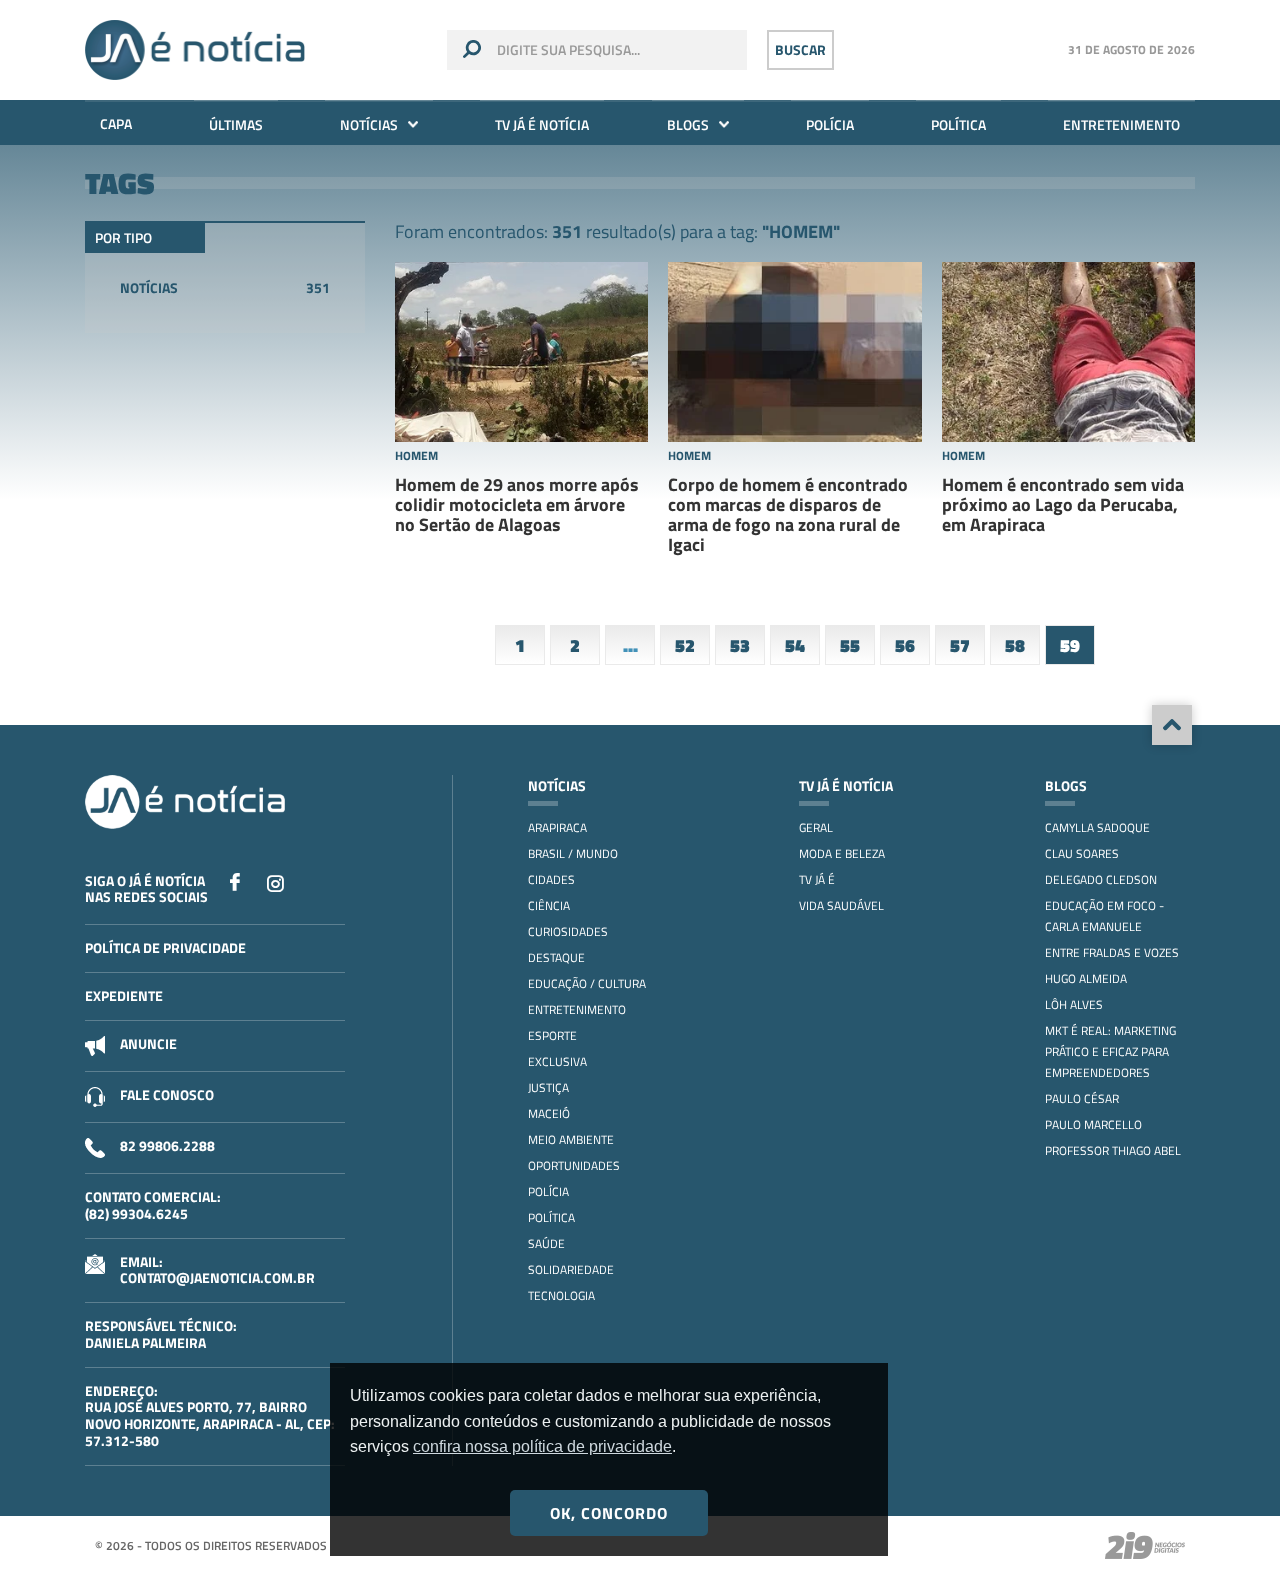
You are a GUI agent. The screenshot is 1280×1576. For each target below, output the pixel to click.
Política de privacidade (165, 947)
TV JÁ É (817, 879)
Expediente (124, 995)
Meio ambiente (571, 1139)
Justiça (548, 1087)
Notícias (369, 124)
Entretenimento (1121, 124)
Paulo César (1082, 1098)
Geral (816, 827)
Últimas (236, 124)
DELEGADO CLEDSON (1101, 879)
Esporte (552, 1035)
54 (795, 645)
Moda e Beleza (842, 853)
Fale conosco (167, 1094)
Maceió (549, 1113)
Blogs (688, 124)
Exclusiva (557, 1061)
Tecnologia (561, 1295)
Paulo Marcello (1093, 1124)
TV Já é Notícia (542, 124)
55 (850, 645)
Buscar (800, 49)
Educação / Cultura (587, 983)
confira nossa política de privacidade (542, 1446)
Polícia (830, 124)
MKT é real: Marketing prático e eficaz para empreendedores (1110, 1051)
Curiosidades (568, 931)
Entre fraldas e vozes (1112, 952)
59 (1070, 645)
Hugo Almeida (1086, 978)
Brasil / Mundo (573, 853)
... (630, 645)
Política (958, 124)
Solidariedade (571, 1269)
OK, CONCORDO (609, 1513)
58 (1015, 645)
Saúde (546, 1243)
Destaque (556, 957)
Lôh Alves (1074, 1004)
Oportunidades (574, 1165)
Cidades (551, 879)
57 (960, 645)
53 (740, 645)
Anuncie (148, 1043)
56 (905, 645)
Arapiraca (557, 827)
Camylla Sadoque (1097, 827)
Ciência (549, 905)
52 (685, 645)
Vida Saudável (841, 905)
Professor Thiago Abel (1113, 1150)
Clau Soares (1082, 853)
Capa (116, 123)
